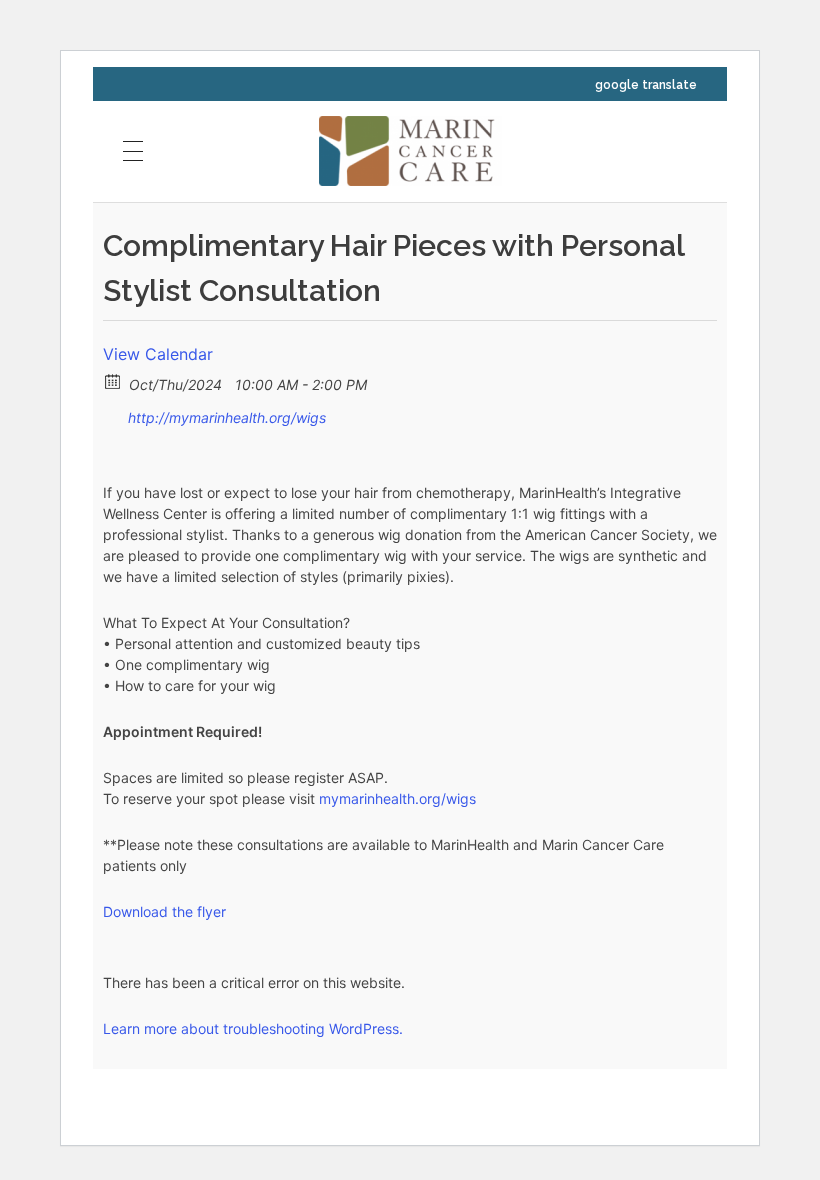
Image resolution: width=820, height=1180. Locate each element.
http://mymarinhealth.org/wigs (225, 417)
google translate (646, 85)
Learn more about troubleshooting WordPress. (253, 1028)
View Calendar (158, 354)
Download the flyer (164, 911)
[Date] (113, 380)
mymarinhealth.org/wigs (397, 798)
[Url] (113, 413)
